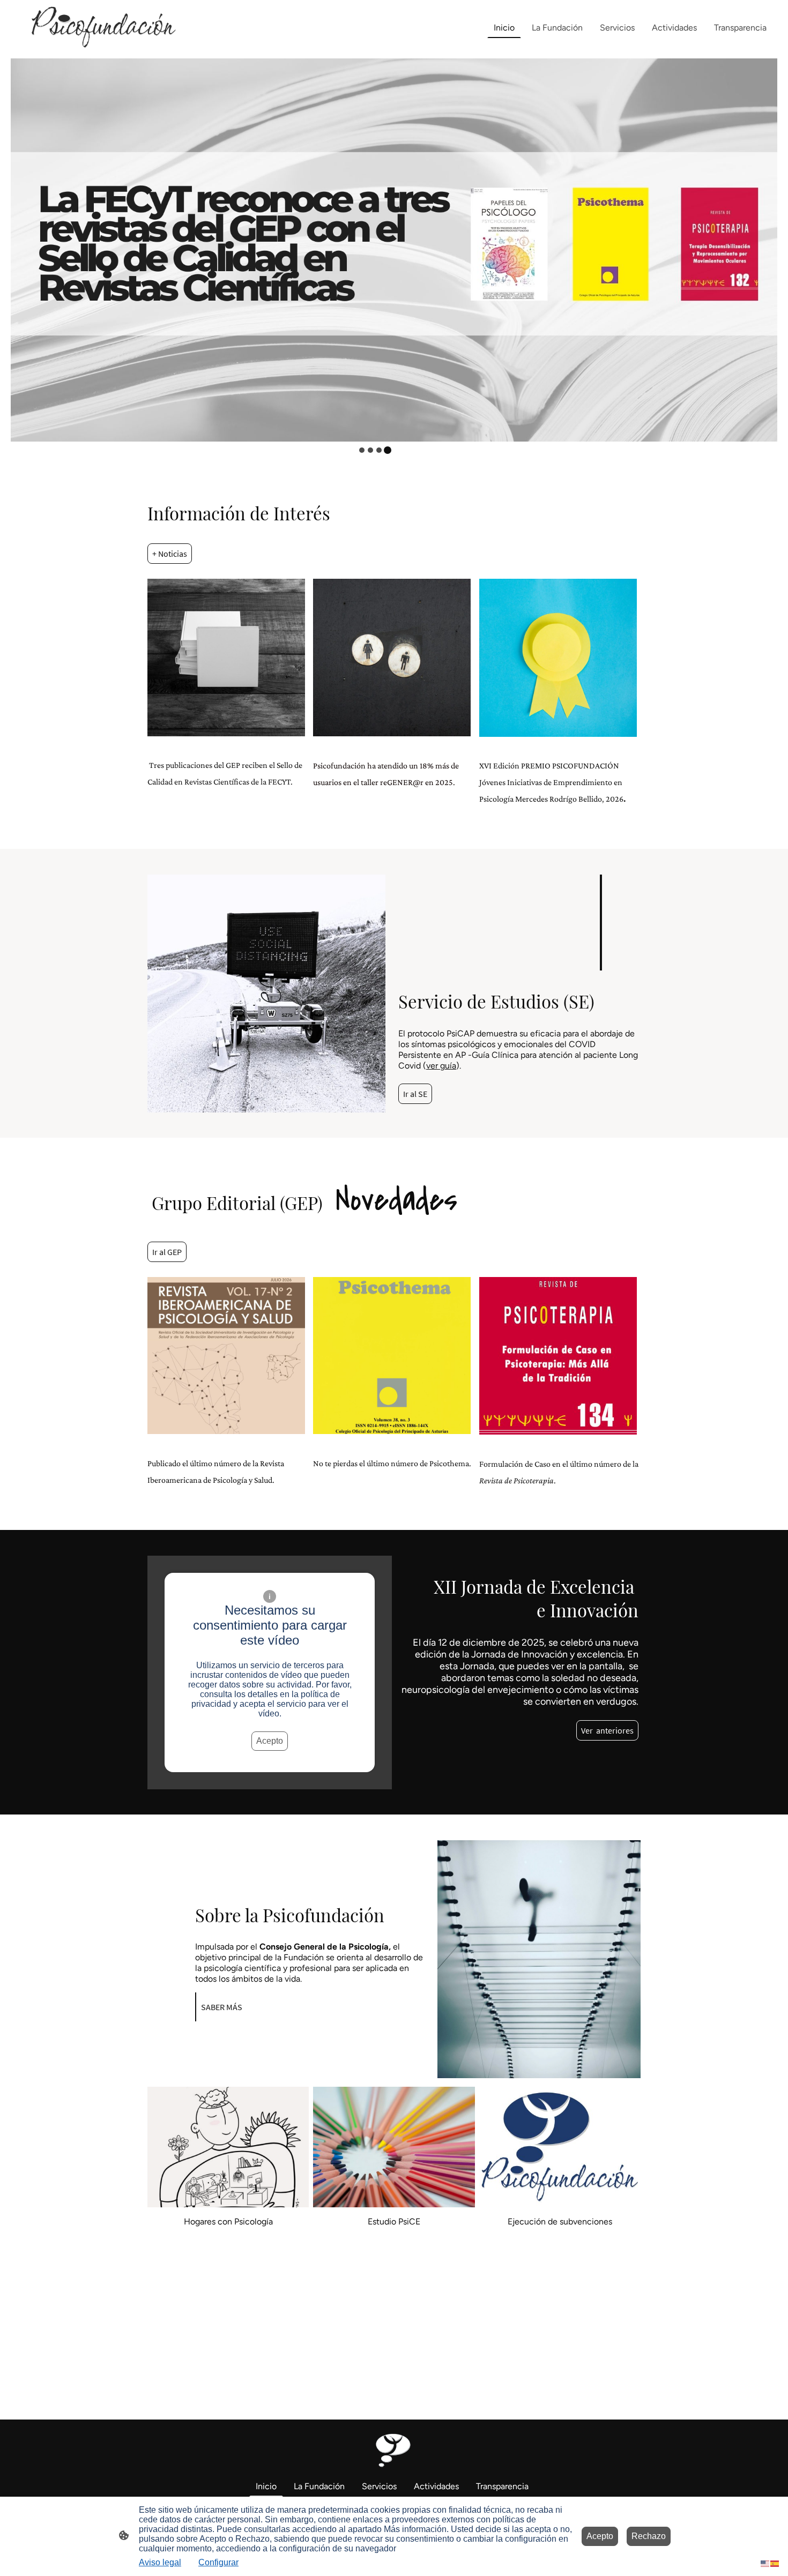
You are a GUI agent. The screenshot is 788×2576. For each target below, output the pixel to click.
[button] (765, 2563)
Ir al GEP (167, 1252)
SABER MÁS (222, 2007)
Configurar (218, 2562)
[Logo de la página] (98, 28)
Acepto (270, 1741)
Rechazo (649, 2536)
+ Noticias (170, 554)
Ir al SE (415, 1094)
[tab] (362, 450)
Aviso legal (160, 2562)
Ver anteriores (607, 1730)
